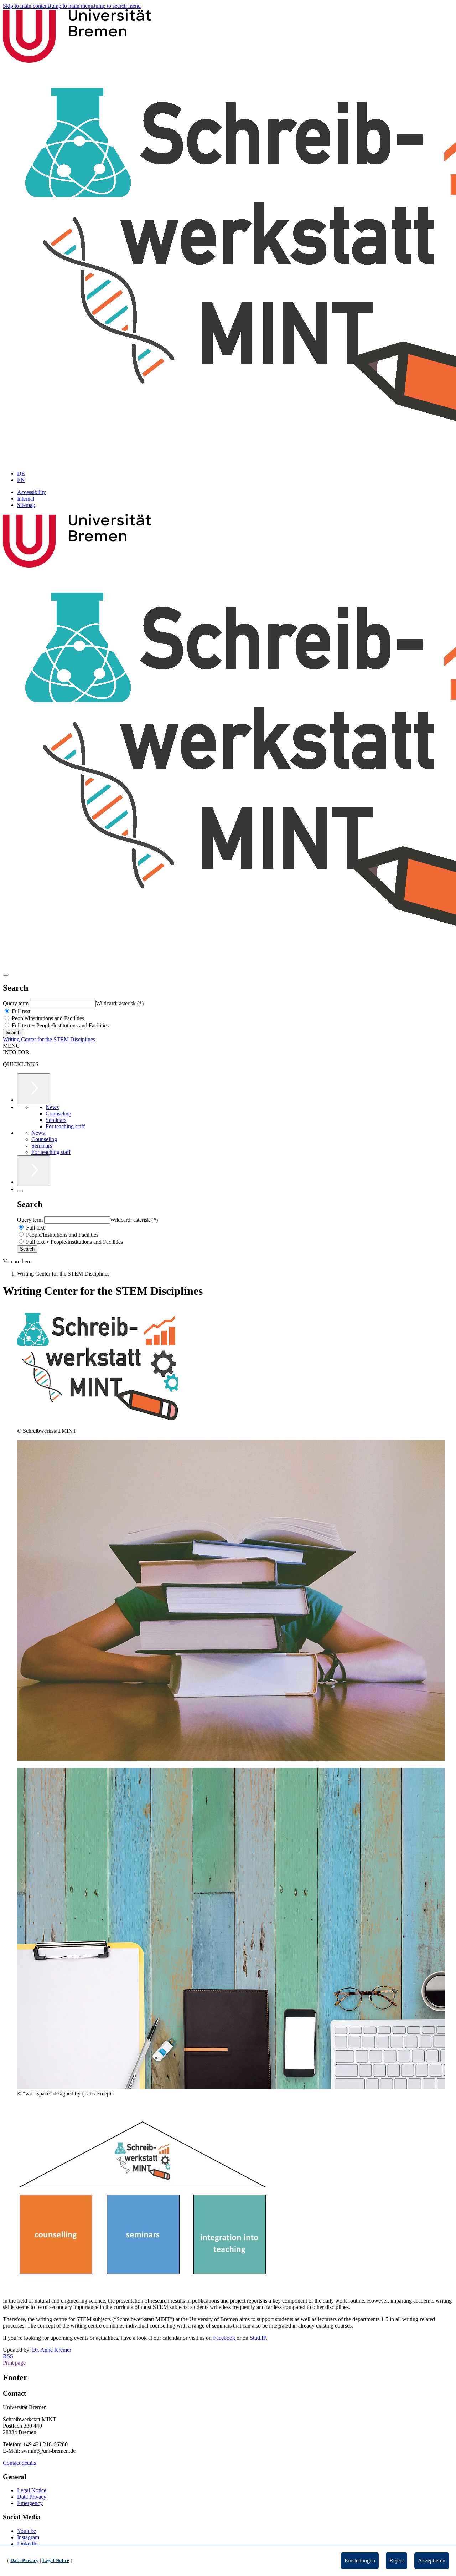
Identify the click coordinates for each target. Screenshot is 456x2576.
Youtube (27, 2531)
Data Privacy (32, 2497)
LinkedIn (27, 2544)
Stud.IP (258, 2338)
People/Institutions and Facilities (47, 1018)
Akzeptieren (432, 2560)
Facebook (224, 2338)
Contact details (19, 2463)
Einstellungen (360, 2560)
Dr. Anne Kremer (52, 2350)
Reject (397, 2560)
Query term (16, 1003)
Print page (14, 2363)
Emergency (30, 2503)
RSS (8, 2356)
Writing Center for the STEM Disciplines (49, 1039)
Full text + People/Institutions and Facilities (59, 1025)
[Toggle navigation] (6, 975)
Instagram (28, 2537)
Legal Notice (32, 2490)
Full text (20, 1011)
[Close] (20, 1191)
